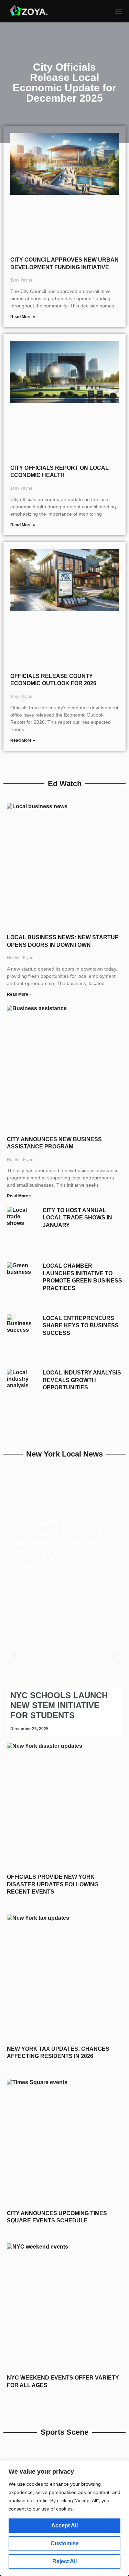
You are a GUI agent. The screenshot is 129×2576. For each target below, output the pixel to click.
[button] (119, 11)
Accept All (64, 2526)
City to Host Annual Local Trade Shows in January (77, 1218)
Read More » (23, 317)
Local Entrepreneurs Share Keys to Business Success (81, 1326)
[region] (64, 2518)
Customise (65, 2543)
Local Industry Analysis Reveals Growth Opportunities (82, 1380)
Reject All (64, 2561)
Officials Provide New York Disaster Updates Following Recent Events (53, 1884)
